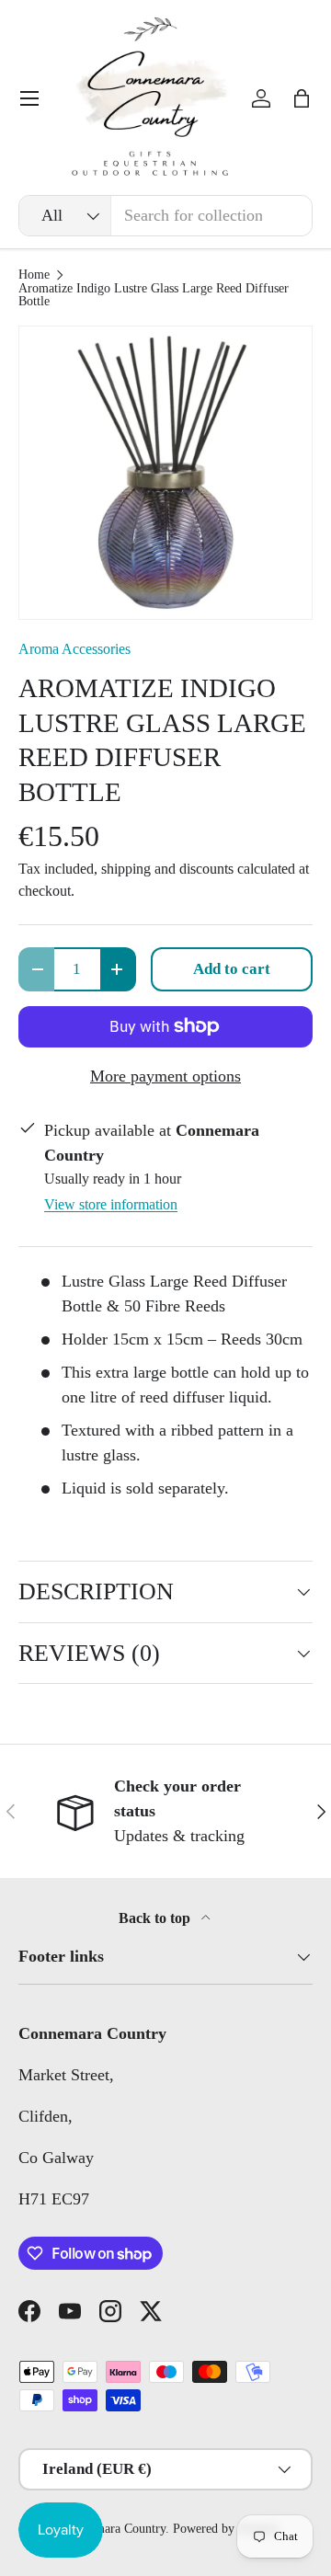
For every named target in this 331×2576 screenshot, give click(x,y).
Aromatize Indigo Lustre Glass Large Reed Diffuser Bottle (154, 295)
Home (34, 275)
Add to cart (232, 969)
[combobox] (165, 216)
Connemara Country (114, 2529)
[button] (302, 98)
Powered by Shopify (226, 2529)
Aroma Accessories (74, 649)
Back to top (156, 1918)
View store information (111, 1204)
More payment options (165, 1076)
